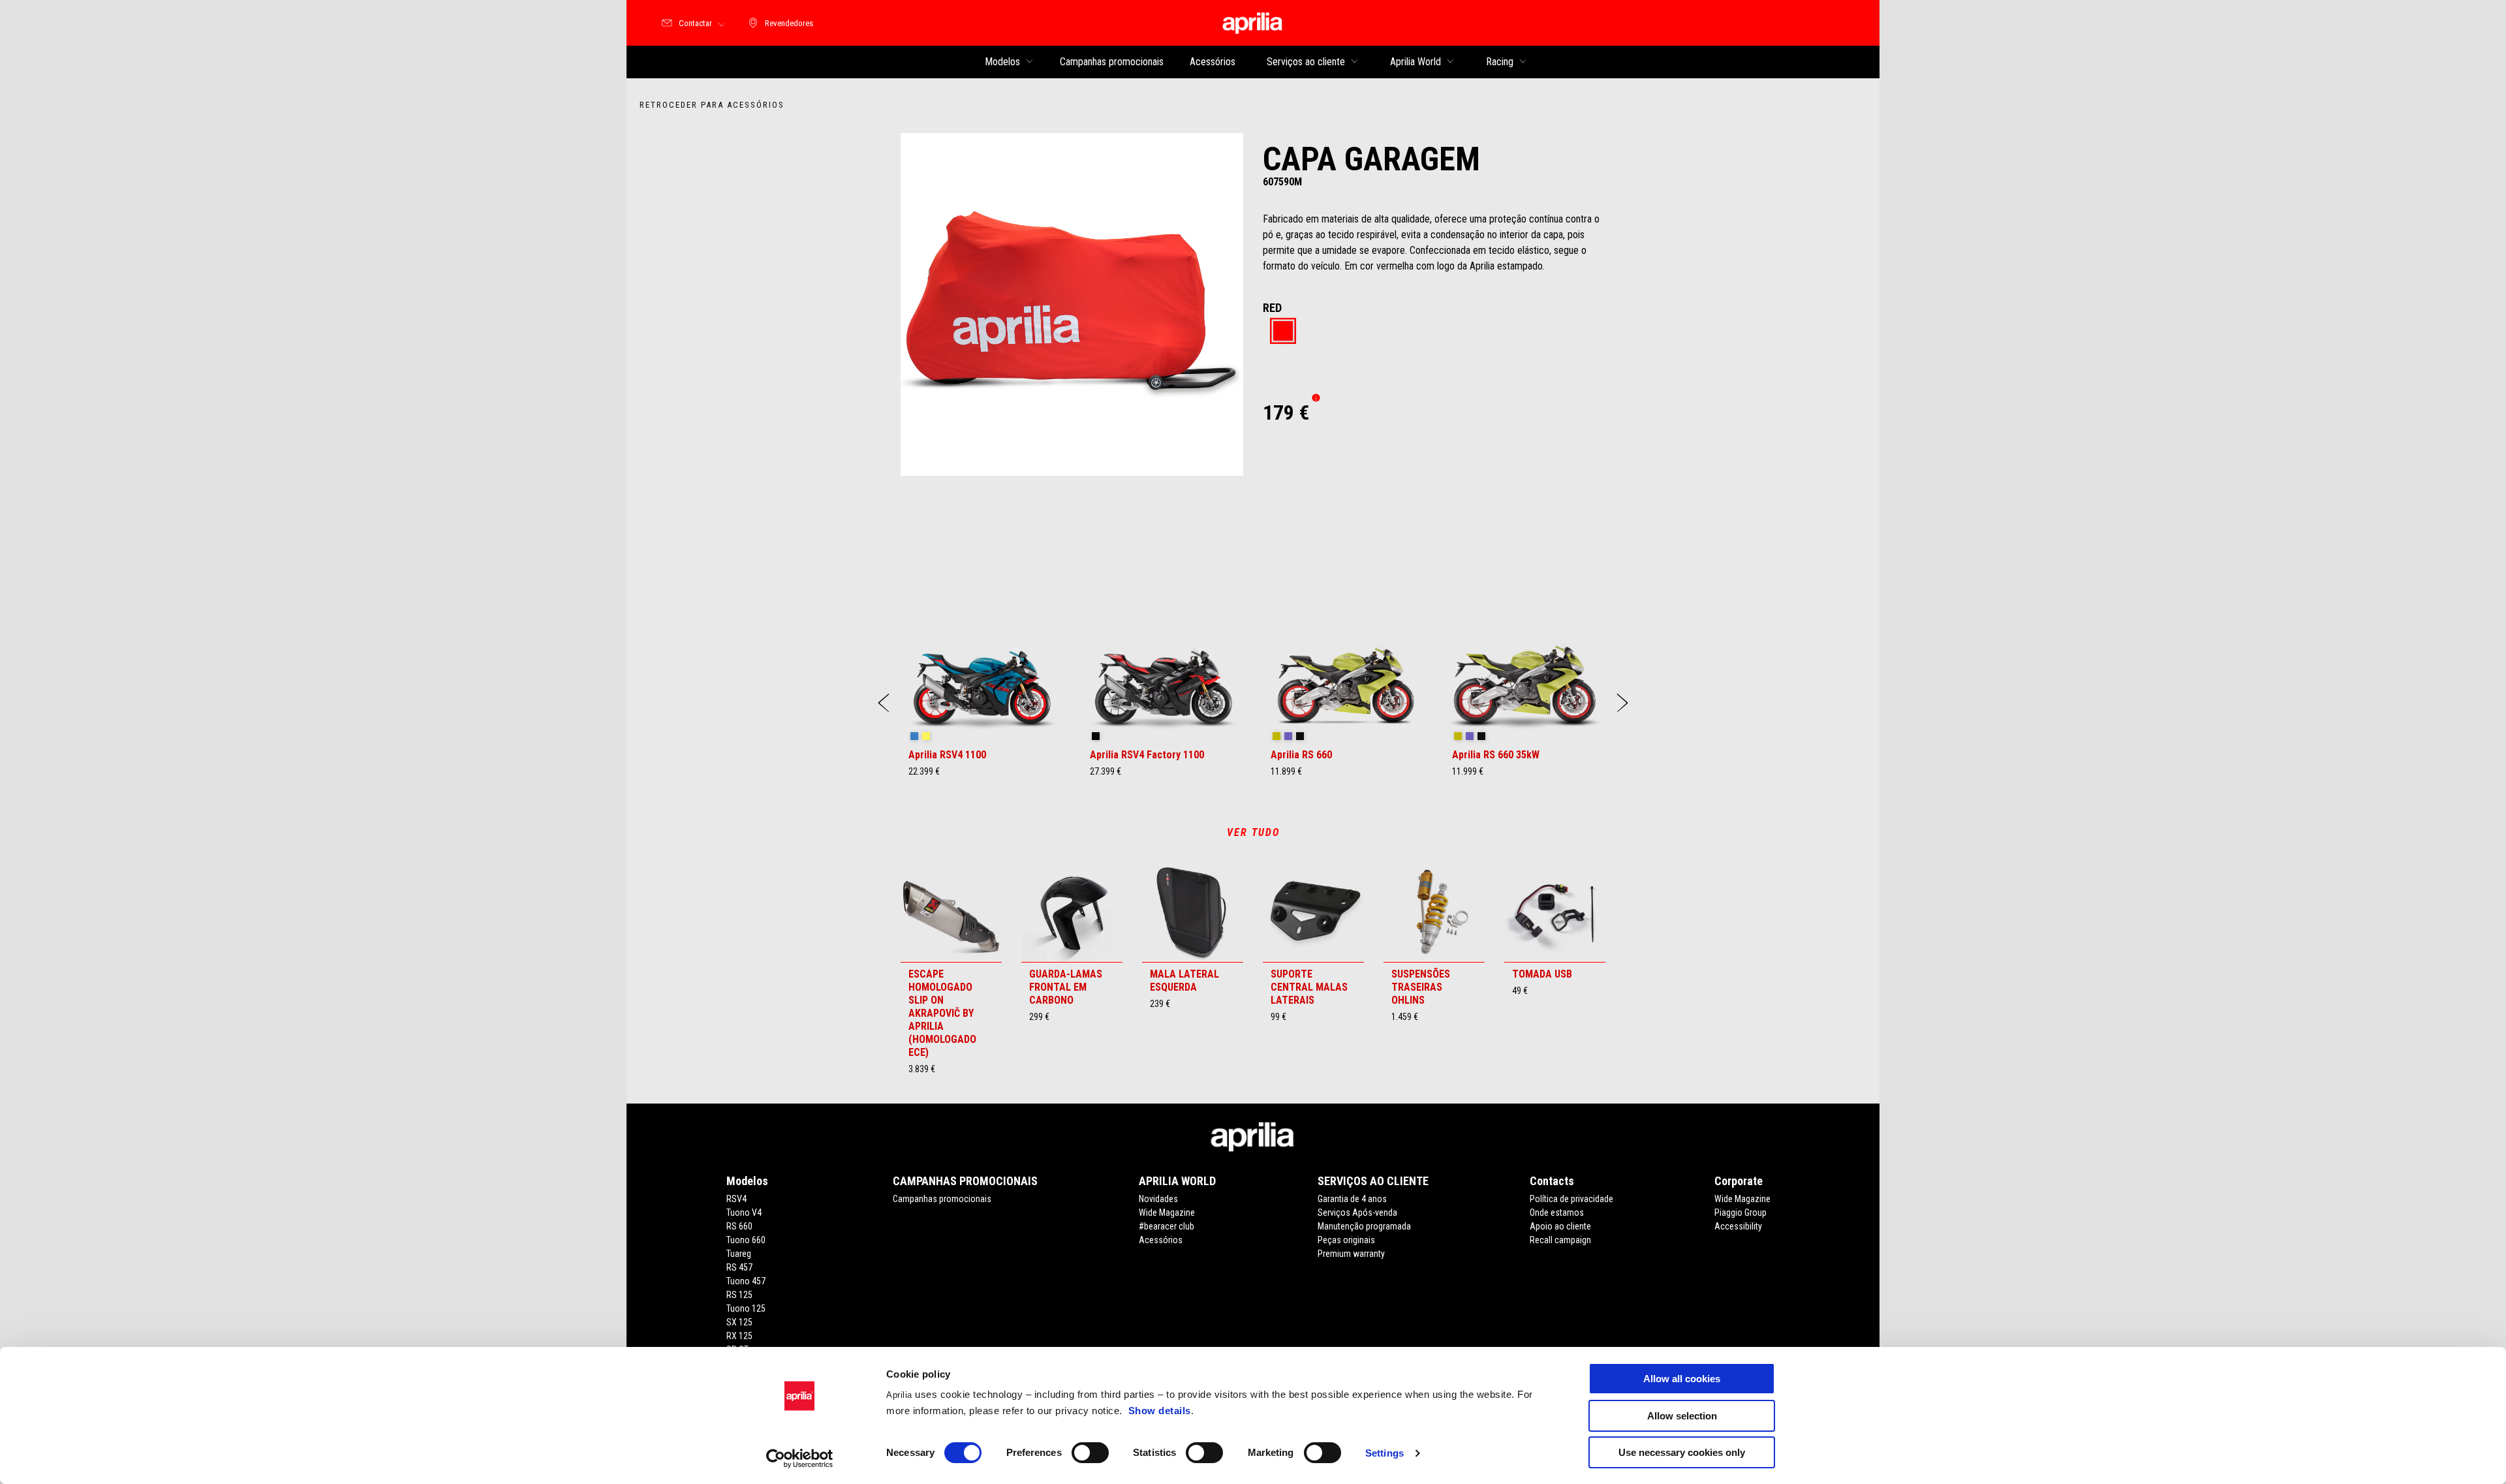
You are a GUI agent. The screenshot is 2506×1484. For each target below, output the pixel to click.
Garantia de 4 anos (1352, 1199)
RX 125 (739, 1336)
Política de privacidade (1571, 1199)
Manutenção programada (1364, 1226)
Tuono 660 (746, 1240)
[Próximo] (1622, 703)
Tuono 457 (746, 1281)
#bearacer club (1167, 1226)
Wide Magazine (1167, 1213)
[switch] (1090, 1453)
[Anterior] (884, 703)
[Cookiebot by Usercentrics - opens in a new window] (800, 1459)
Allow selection (1682, 1416)
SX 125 (739, 1322)
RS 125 (739, 1295)
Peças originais (1346, 1240)
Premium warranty (1351, 1254)
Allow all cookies (1682, 1379)
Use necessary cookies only (1682, 1452)
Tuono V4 (744, 1213)
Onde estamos (1557, 1213)
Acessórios (1161, 1240)
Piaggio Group (1740, 1213)
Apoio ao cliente (1560, 1226)
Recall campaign (1560, 1240)
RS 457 (739, 1267)
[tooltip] (1283, 332)
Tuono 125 (746, 1308)
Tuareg (739, 1254)
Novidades (1158, 1199)
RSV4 (736, 1199)
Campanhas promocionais (942, 1199)
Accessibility (1738, 1226)
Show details (1160, 1411)
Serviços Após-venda (1357, 1213)
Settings (1384, 1453)
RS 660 (739, 1226)
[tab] (1283, 332)
